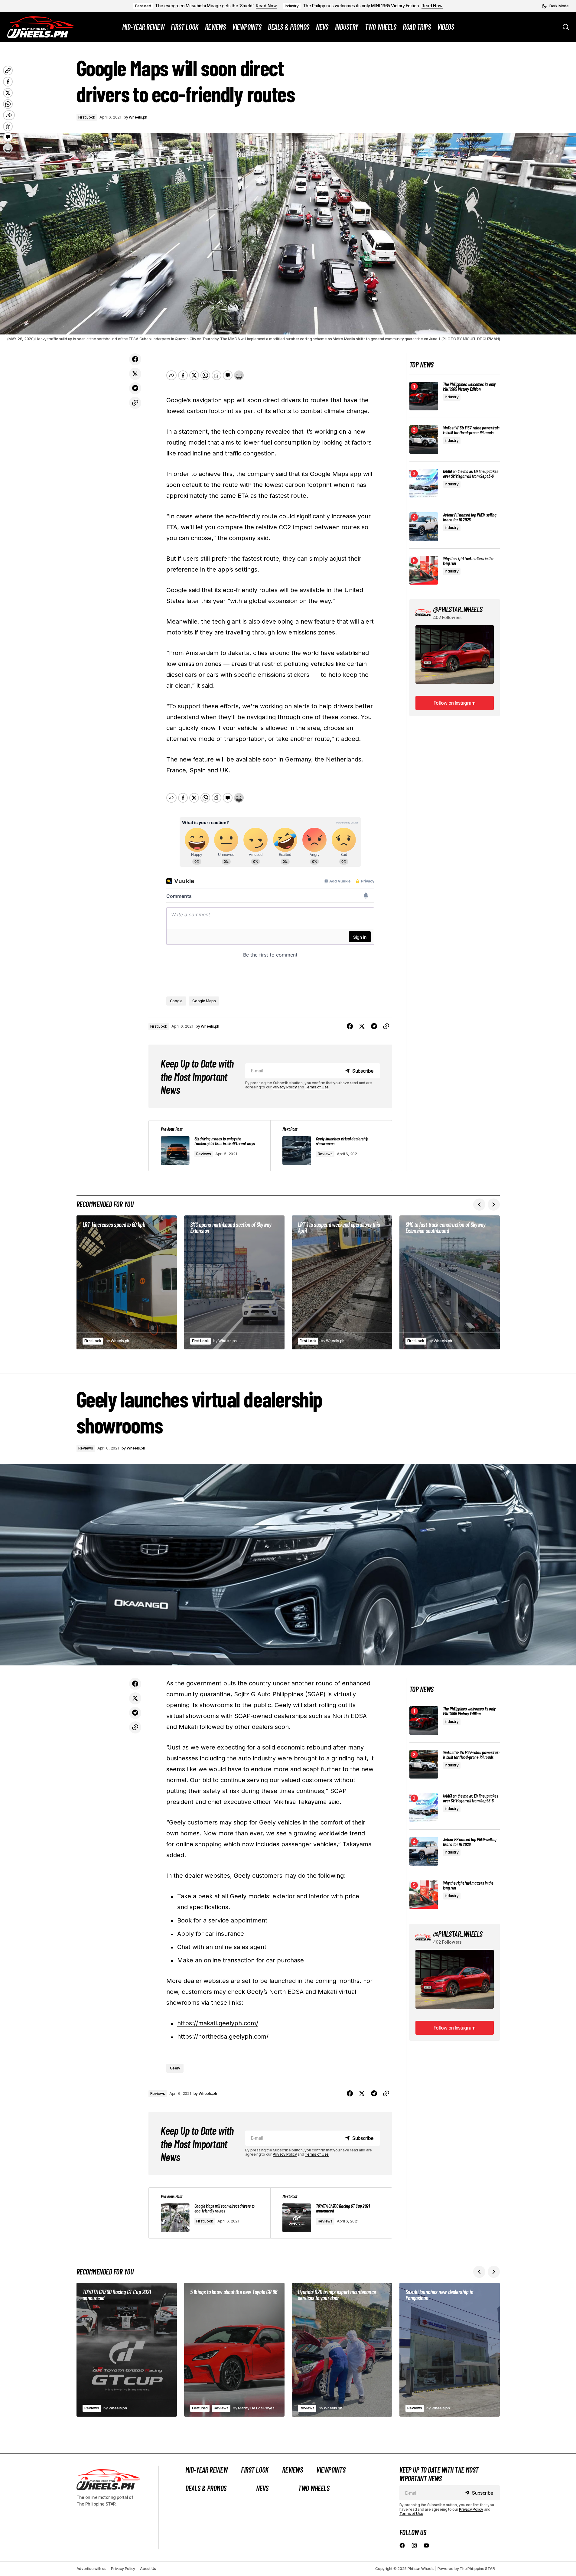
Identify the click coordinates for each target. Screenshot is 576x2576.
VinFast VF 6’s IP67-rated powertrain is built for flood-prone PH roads (471, 430)
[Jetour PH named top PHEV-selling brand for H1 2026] (424, 527)
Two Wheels (314, 2488)
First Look (87, 117)
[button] (555, 6)
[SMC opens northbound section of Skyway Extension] (234, 1282)
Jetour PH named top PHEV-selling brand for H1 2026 (470, 517)
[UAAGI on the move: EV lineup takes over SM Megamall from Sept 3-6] (424, 483)
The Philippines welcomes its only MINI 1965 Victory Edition (361, 6)
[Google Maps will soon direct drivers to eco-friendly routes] (210, 2213)
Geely (175, 2068)
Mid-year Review (207, 2470)
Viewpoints (331, 2470)
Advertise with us (91, 2569)
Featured (143, 6)
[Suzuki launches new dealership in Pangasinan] (450, 2350)
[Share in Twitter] (135, 374)
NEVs (262, 2488)
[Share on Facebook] (135, 359)
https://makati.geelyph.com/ (218, 2023)
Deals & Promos (206, 2488)
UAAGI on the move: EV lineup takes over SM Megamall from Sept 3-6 (471, 474)
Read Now (266, 6)
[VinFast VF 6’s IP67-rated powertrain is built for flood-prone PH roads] (424, 440)
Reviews (204, 1154)
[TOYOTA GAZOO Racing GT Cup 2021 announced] (331, 2213)
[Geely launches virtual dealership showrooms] (331, 1146)
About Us (148, 2569)
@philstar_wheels (458, 609)
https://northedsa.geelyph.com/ (223, 2036)
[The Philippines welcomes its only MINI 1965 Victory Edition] (424, 396)
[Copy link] (135, 403)
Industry (292, 6)
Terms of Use (317, 1087)
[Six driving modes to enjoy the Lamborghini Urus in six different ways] (210, 1146)
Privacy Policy (285, 1087)
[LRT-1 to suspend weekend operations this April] (342, 1282)
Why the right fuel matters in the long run (468, 561)
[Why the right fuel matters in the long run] (424, 570)
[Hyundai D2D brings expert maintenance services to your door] (342, 2350)
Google (176, 1001)
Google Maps (204, 1001)
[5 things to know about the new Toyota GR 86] (234, 2350)
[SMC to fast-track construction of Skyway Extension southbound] (450, 1282)
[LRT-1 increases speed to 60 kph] (127, 1282)
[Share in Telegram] (135, 388)
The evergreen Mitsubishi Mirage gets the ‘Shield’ (204, 6)
